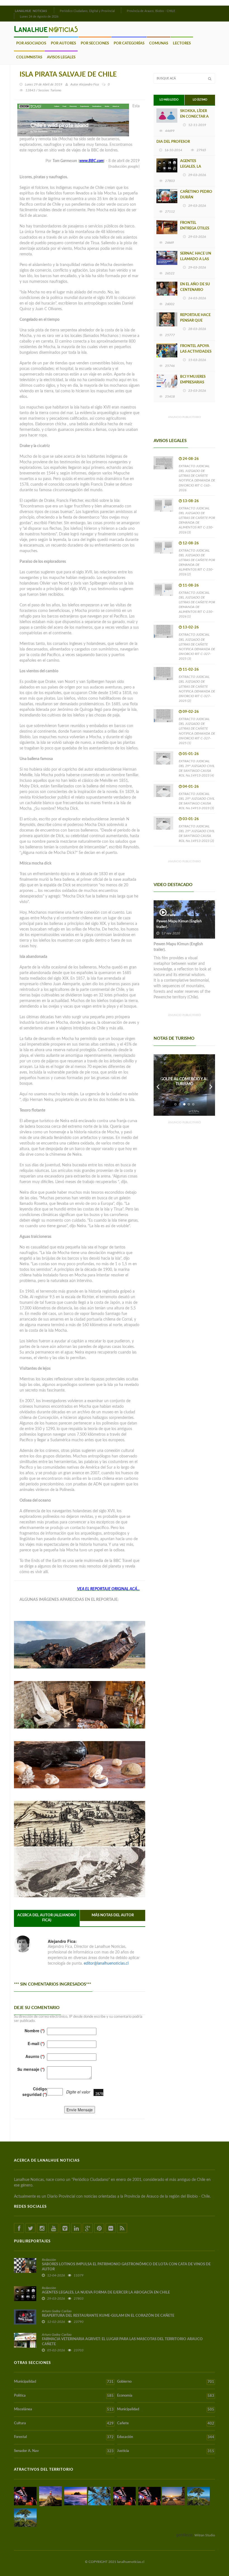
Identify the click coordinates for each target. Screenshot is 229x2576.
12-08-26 (191, 543)
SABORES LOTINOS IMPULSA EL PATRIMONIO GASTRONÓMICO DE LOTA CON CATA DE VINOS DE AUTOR (126, 2267)
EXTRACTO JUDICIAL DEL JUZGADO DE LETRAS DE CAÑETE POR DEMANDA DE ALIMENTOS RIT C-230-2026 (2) (197, 562)
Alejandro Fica (89, 84)
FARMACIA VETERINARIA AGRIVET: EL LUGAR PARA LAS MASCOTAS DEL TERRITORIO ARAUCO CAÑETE (122, 2342)
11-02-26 (191, 670)
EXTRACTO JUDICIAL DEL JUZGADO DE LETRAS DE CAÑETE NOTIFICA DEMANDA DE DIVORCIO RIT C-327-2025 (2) (197, 689)
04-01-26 (191, 787)
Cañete (166, 2423)
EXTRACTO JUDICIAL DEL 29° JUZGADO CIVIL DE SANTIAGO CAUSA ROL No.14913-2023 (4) (197, 768)
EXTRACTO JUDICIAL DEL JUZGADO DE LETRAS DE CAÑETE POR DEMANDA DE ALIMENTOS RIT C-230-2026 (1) (197, 605)
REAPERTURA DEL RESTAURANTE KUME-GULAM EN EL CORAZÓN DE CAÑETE (108, 2316)
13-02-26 (191, 627)
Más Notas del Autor (113, 1915)
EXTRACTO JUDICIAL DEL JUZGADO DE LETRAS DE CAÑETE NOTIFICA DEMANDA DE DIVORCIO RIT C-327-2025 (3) (197, 647)
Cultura (64, 2423)
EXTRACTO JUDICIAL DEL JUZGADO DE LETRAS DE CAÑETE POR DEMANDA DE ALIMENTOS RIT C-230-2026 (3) (197, 520)
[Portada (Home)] (53, 10)
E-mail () (36, 2043)
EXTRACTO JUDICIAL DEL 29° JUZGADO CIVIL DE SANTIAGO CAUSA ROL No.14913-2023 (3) (197, 801)
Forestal (64, 2437)
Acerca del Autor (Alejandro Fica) (47, 1918)
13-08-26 (191, 501)
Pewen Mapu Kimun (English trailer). (179, 924)
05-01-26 (191, 754)
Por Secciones (95, 43)
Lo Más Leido (169, 100)
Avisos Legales (61, 57)
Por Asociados (31, 43)
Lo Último (200, 100)
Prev (158, 1085)
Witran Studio (205, 2535)
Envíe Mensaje (80, 2110)
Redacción (49, 2260)
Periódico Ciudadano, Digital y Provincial (87, 11)
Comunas (159, 43)
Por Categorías (129, 43)
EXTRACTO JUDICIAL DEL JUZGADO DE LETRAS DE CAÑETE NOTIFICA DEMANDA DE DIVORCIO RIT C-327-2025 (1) (197, 731)
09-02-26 (191, 712)
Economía (166, 2396)
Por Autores (63, 43)
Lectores (182, 43)
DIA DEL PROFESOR (173, 142)
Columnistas (29, 57)
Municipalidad (64, 2382)
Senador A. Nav (64, 2451)
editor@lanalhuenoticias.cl (106, 1964)
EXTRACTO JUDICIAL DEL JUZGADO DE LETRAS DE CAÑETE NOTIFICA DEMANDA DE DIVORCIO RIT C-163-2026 (197, 478)
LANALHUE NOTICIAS (31, 11)
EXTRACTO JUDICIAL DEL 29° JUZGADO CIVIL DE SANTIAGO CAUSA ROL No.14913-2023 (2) (197, 833)
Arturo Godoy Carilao (57, 2311)
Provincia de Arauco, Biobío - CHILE (151, 11)
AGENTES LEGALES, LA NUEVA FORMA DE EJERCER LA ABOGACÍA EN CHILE (106, 2293)
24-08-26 (191, 459)
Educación (166, 2437)
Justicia (166, 2451)
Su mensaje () (31, 2069)
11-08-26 (191, 586)
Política (64, 2396)
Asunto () (35, 2056)
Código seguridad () (35, 2091)
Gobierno (166, 2382)
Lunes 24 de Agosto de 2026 (39, 17)
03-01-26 (191, 819)
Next (211, 1085)
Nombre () (35, 2031)
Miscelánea (64, 2409)
